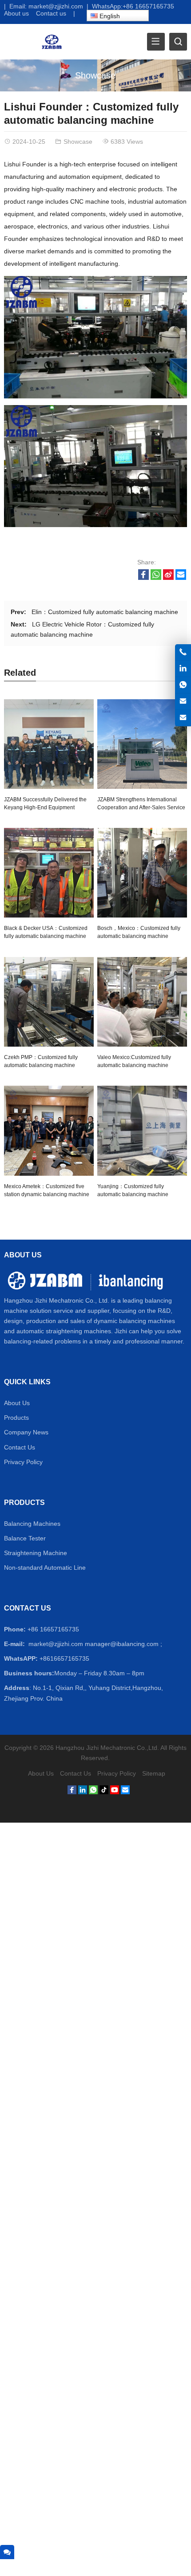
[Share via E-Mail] (181, 578)
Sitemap (154, 1773)
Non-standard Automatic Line (45, 1568)
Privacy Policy (23, 1462)
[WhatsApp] (93, 1792)
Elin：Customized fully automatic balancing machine (105, 612)
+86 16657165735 (148, 6)
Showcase (95, 75)
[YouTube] (115, 1792)
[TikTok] (104, 1792)
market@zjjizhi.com (56, 6)
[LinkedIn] (83, 1792)
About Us (17, 1403)
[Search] (178, 42)
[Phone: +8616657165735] (183, 652)
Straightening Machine (36, 1553)
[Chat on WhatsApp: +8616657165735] (183, 685)
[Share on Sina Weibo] (168, 578)
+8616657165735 (64, 1658)
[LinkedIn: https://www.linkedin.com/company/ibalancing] (183, 669)
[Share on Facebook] (143, 578)
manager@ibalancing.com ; (123, 1644)
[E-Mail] (125, 1792)
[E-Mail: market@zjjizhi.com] (183, 701)
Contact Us (20, 1447)
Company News (26, 1432)
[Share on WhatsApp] (156, 578)
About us (16, 13)
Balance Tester (25, 1538)
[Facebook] (72, 1792)
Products (16, 1418)
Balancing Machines (32, 1524)
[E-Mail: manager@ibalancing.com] (183, 718)
